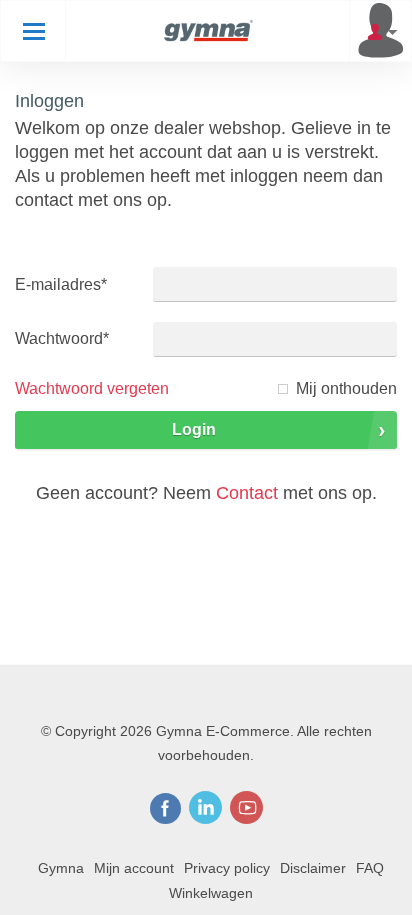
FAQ (370, 868)
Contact (247, 493)
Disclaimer (313, 868)
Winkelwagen (211, 893)
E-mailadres (61, 284)
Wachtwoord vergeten (92, 388)
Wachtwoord (62, 338)
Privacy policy (227, 868)
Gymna (61, 868)
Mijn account (134, 868)
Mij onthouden (346, 388)
